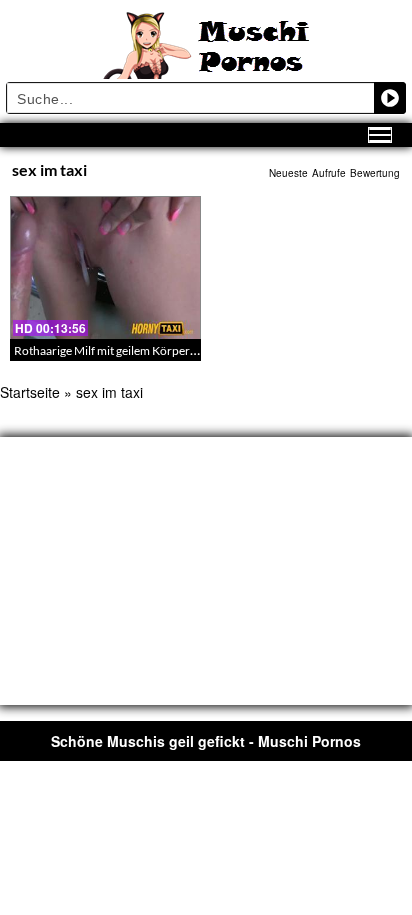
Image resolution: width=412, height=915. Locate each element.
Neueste (288, 173)
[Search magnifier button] (390, 98)
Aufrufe (329, 173)
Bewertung (375, 173)
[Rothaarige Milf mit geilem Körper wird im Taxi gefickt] (105, 267)
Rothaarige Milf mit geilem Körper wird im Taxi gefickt (152, 350)
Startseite (30, 392)
